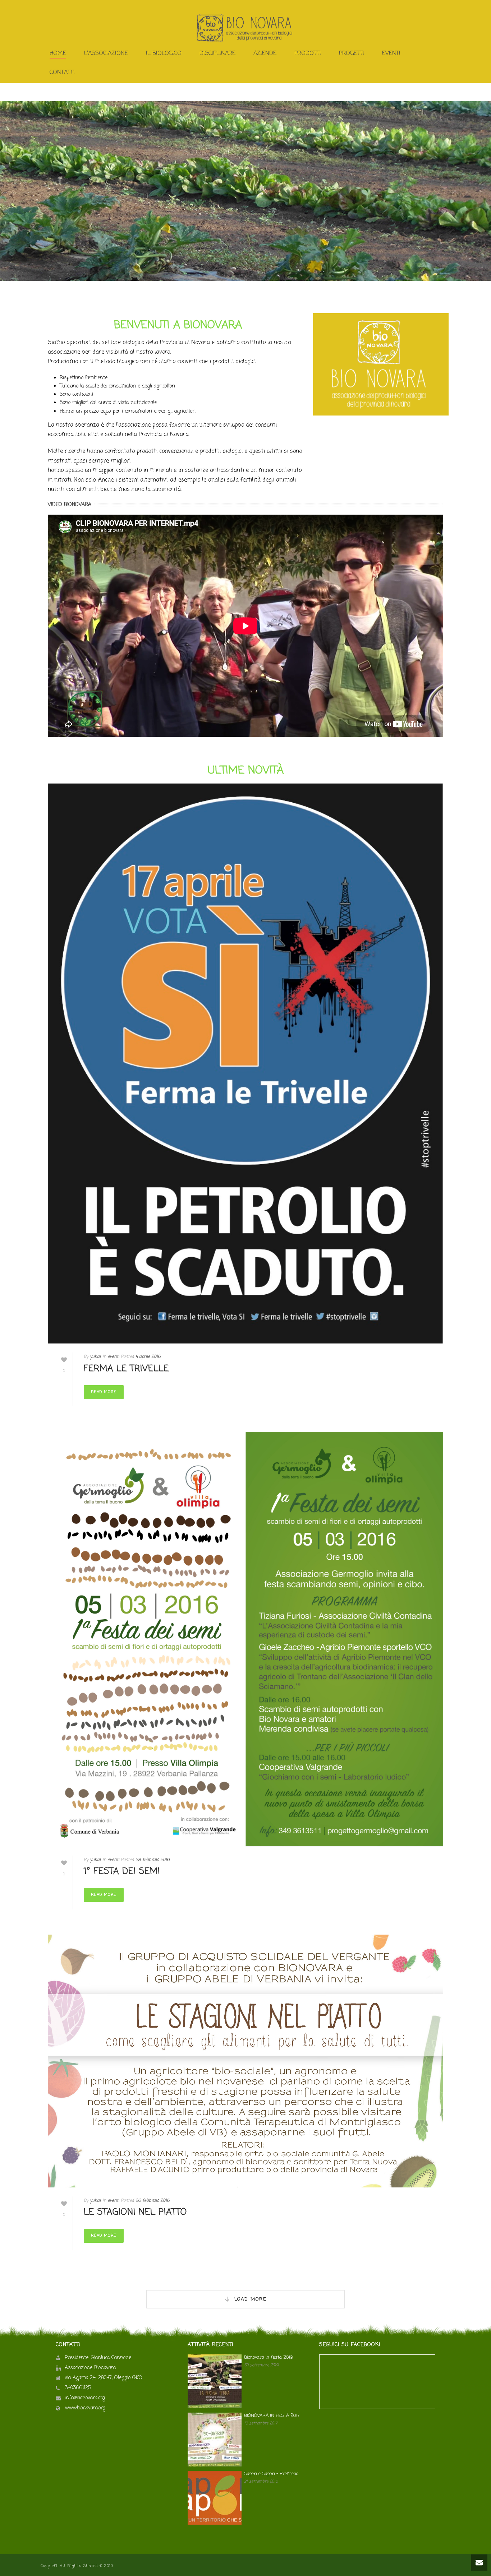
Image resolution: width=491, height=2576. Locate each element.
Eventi (391, 54)
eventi (113, 1357)
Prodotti (308, 54)
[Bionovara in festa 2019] (215, 2381)
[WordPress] (245, 28)
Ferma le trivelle (126, 1369)
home (58, 54)
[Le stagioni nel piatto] (245, 2061)
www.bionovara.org (85, 2408)
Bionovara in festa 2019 (269, 2358)
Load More (251, 2299)
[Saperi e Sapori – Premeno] (215, 2498)
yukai (95, 1357)
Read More (104, 1392)
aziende (265, 54)
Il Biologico (164, 54)
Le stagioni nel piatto (135, 2212)
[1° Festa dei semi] (245, 1639)
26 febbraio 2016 (153, 2201)
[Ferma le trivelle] (245, 1064)
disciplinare (217, 54)
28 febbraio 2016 (153, 1860)
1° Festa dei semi (122, 1872)
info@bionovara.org (85, 2398)
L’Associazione (106, 54)
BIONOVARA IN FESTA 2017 (272, 2416)
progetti (352, 54)
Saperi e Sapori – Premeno (271, 2474)
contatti (62, 73)
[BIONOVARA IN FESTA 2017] (215, 2440)
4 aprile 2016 (148, 1357)
